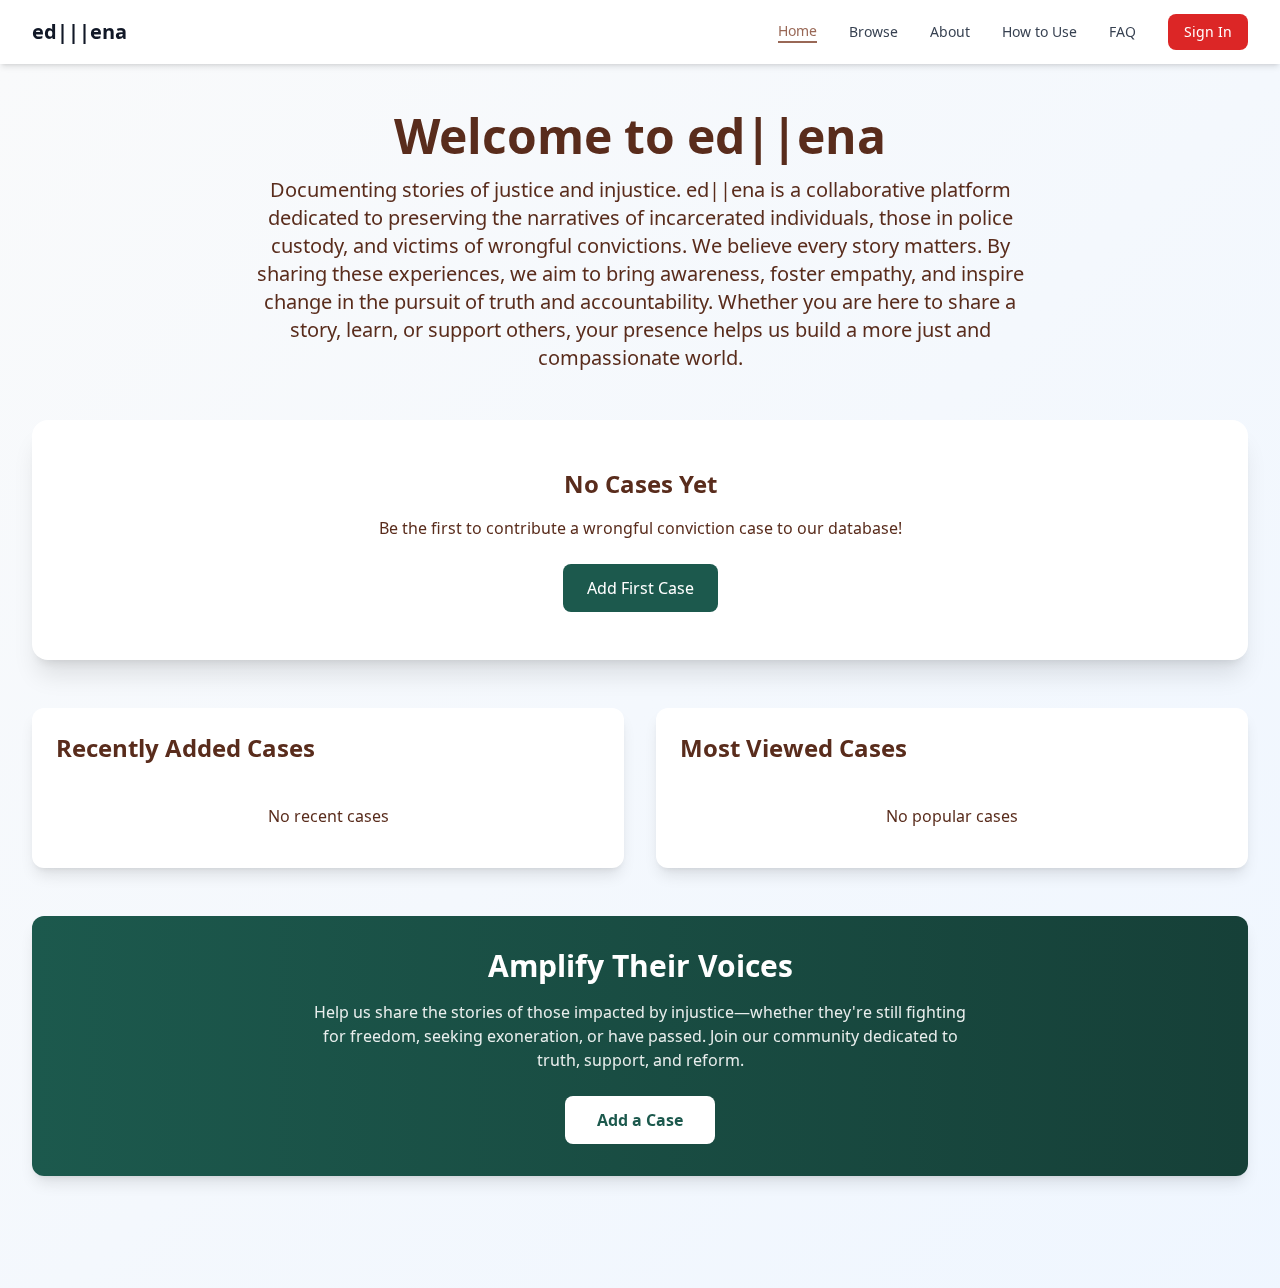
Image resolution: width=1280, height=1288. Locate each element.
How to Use (1039, 31)
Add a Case (640, 1120)
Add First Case (640, 588)
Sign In (1208, 31)
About (950, 31)
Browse (873, 31)
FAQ (1122, 31)
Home (797, 30)
